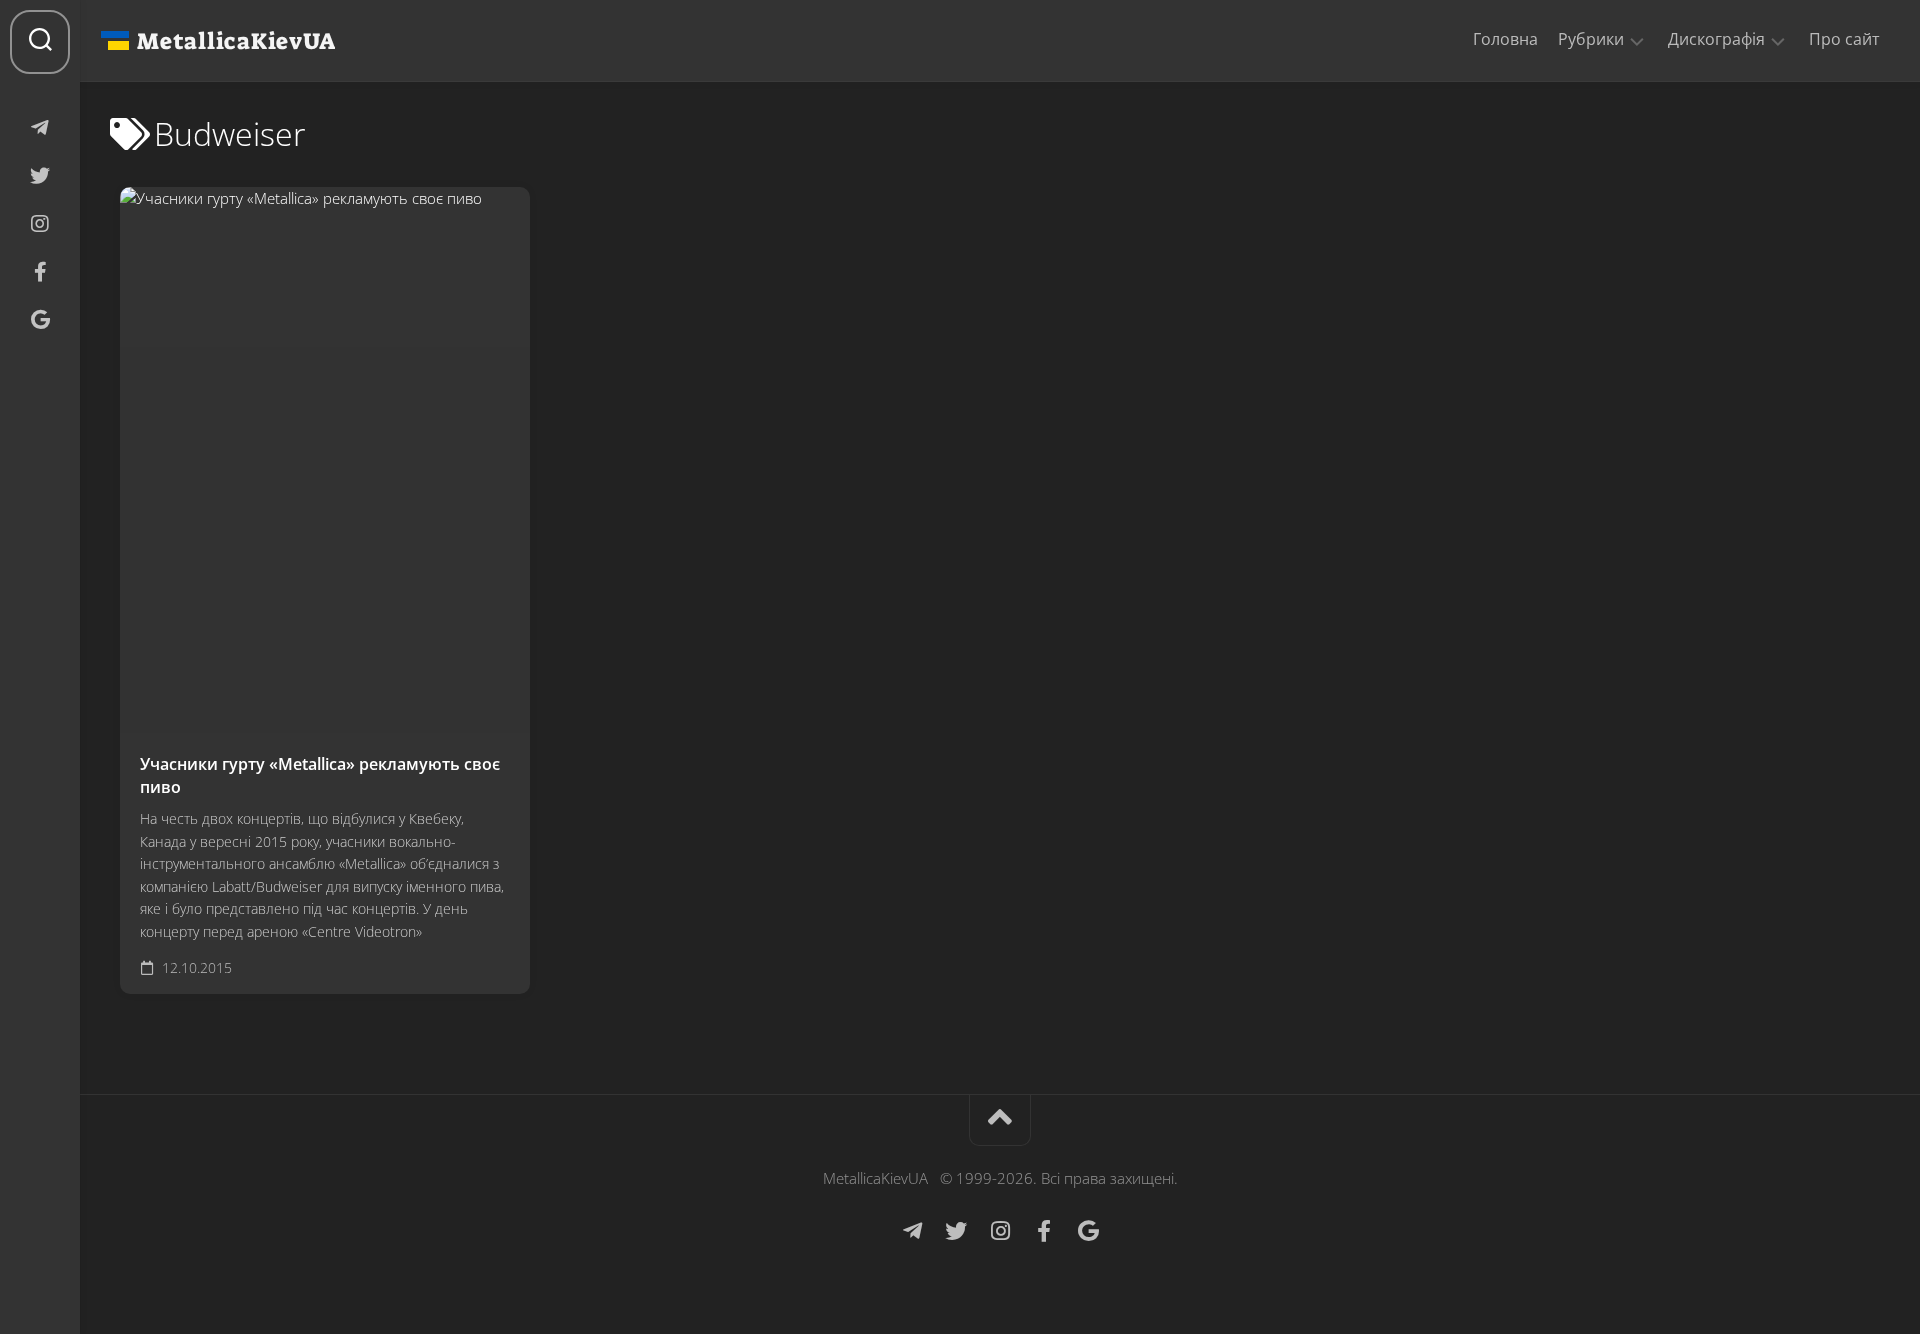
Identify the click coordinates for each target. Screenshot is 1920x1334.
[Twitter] (40, 176)
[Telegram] (40, 128)
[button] (1637, 40)
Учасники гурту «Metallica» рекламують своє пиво (320, 775)
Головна (1505, 39)
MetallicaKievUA (236, 41)
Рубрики (1591, 39)
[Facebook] (40, 272)
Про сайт (1844, 39)
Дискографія (1716, 39)
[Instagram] (40, 224)
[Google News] (40, 320)
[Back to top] (1000, 1120)
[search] (40, 42)
